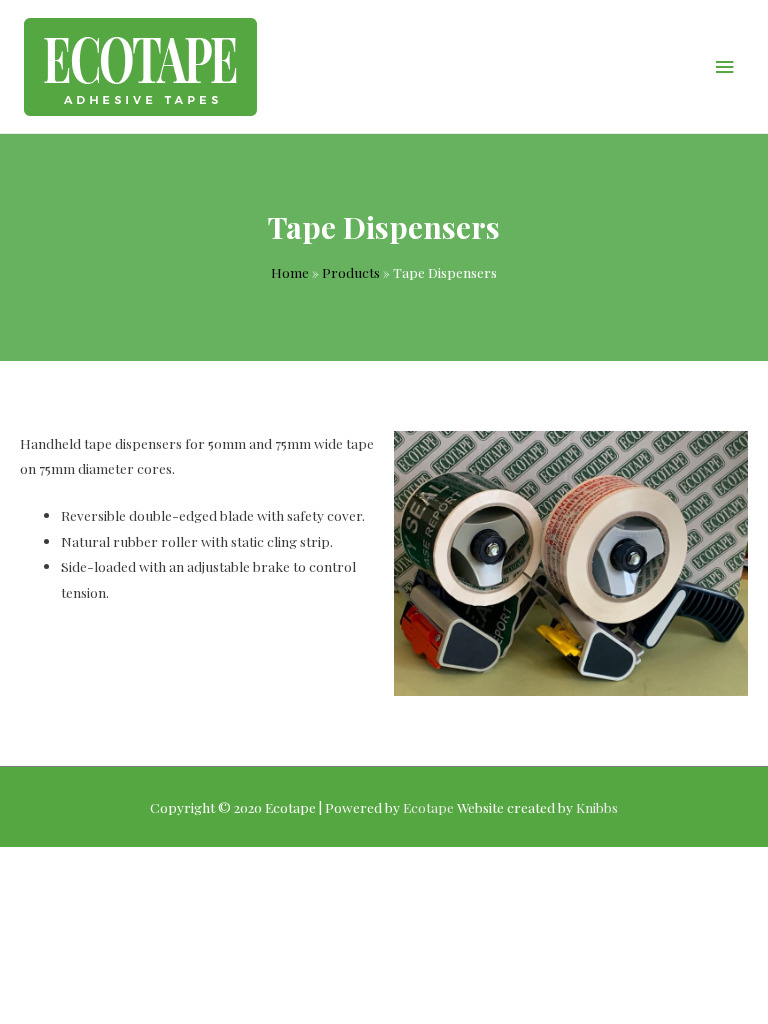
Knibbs (597, 807)
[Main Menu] (725, 66)
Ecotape (428, 807)
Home (290, 272)
